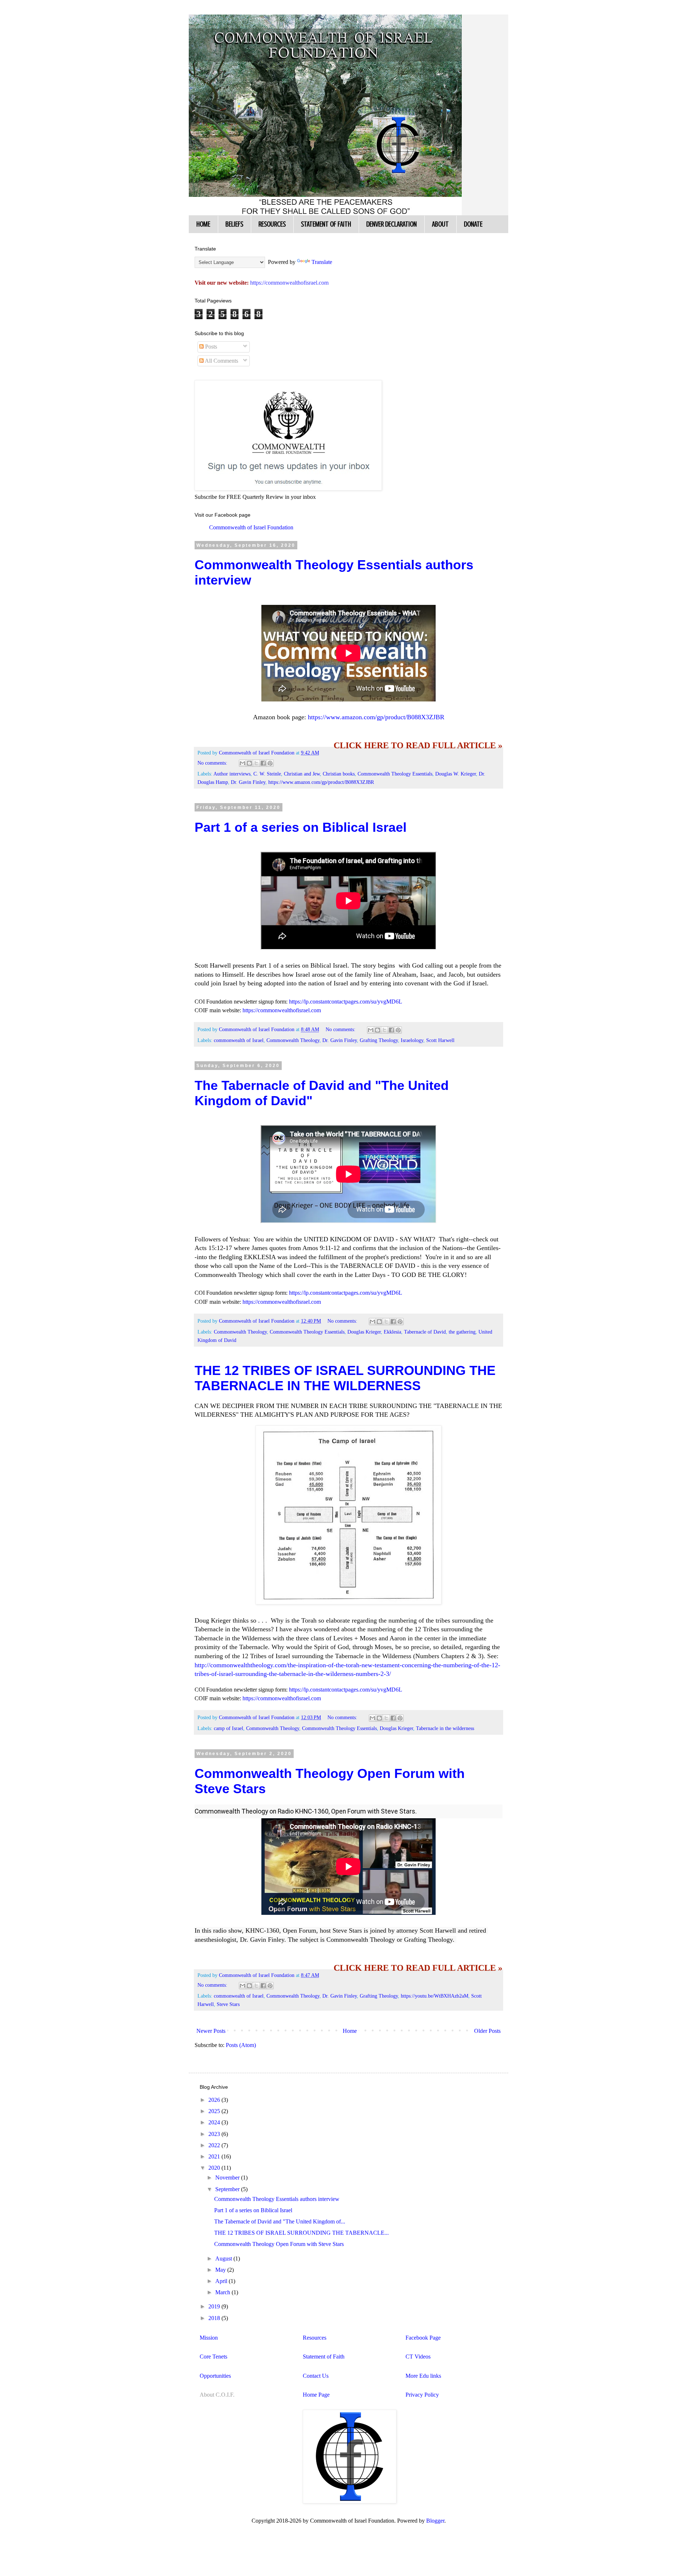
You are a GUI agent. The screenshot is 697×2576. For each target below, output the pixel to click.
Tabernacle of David (425, 1332)
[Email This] (242, 763)
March (223, 2292)
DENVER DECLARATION (392, 224)
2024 (215, 2122)
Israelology (412, 1040)
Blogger (435, 2521)
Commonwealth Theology (293, 1040)
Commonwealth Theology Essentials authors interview (277, 2199)
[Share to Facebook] (263, 763)
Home (350, 2031)
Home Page (316, 2395)
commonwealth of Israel (239, 1040)
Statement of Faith (324, 2357)
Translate (322, 262)
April (222, 2281)
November (228, 2178)
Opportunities (215, 2376)
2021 (215, 2156)
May (221, 2270)
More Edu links (423, 2376)
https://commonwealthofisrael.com (282, 1010)
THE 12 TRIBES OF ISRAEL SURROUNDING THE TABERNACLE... (301, 2233)
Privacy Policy (422, 2395)
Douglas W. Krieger (456, 774)
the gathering (462, 1332)
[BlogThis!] (249, 763)
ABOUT (440, 224)
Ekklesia (392, 1332)
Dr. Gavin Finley (248, 782)
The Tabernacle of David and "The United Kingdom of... (280, 2221)
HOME (203, 224)
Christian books (339, 774)
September (228, 2189)
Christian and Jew (302, 774)
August (224, 2258)
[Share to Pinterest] (270, 763)
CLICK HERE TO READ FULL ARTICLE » (418, 745)
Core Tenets (213, 2357)
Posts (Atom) (241, 2045)
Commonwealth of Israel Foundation (251, 527)
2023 (215, 2134)
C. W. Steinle (267, 774)
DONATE (473, 224)
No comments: (213, 763)
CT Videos (418, 2357)
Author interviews (232, 774)
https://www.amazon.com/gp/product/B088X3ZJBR (376, 717)
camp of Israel (229, 1728)
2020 (215, 2168)
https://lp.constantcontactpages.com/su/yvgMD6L (346, 1002)
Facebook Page (423, 2338)
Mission (209, 2338)
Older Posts (487, 2031)
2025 (215, 2111)
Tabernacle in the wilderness (445, 1728)
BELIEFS (234, 224)
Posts (210, 347)
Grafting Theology (379, 1040)
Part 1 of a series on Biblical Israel (301, 827)
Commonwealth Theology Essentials (395, 774)
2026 (215, 2100)
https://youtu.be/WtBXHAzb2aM (435, 1996)
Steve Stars (228, 2004)
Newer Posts (211, 2031)
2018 (215, 2318)
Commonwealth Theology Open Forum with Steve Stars (279, 2244)
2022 (215, 2145)
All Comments (221, 361)
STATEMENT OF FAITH (326, 224)
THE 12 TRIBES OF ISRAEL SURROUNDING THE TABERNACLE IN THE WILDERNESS (345, 1378)
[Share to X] (256, 763)
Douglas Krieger (364, 1332)
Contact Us (316, 2376)
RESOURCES (272, 224)
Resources (315, 2338)
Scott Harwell (440, 1040)
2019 (215, 2306)
